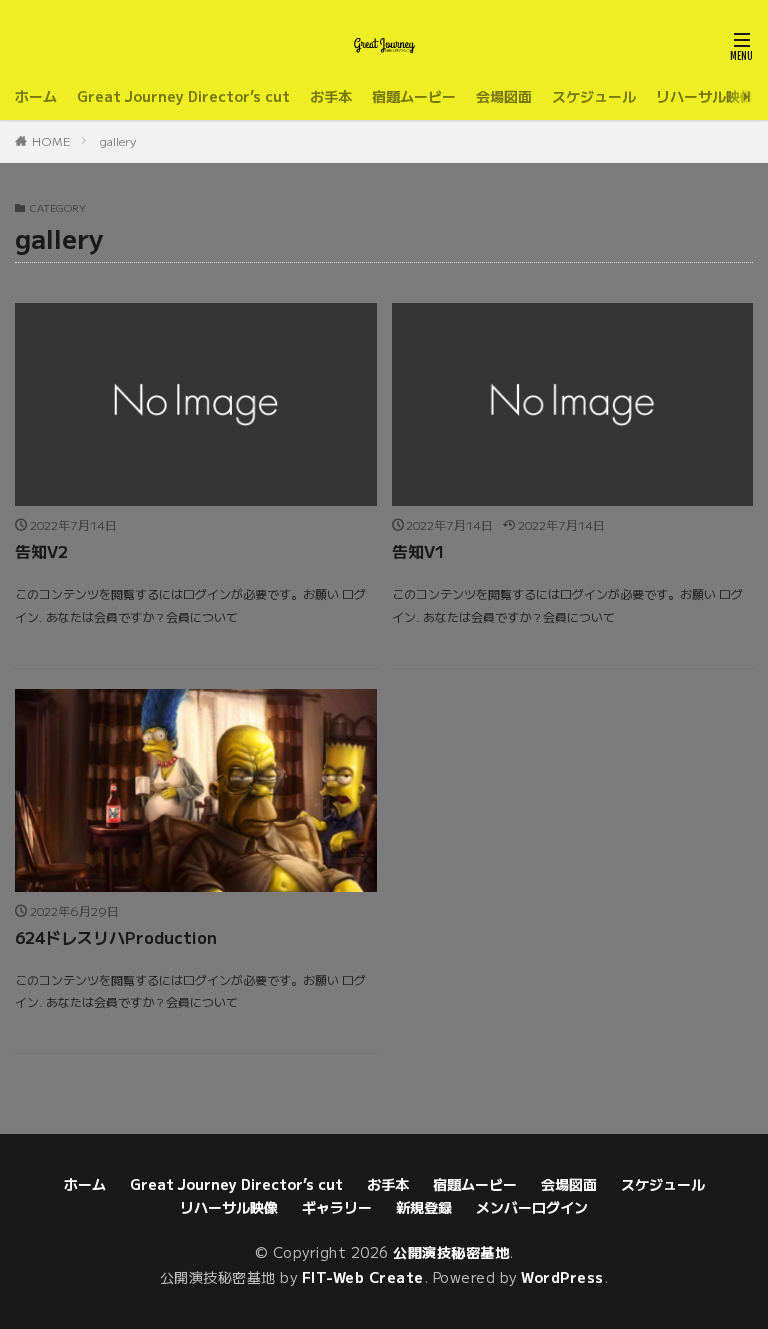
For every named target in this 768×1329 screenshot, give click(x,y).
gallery (118, 140)
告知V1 (418, 551)
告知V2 (41, 551)
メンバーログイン (532, 1207)
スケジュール (594, 96)
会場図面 (504, 96)
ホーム (36, 96)
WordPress (562, 1277)
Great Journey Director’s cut (183, 96)
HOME (51, 140)
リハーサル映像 (705, 96)
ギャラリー (337, 1207)
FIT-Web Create (363, 1277)
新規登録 (424, 1207)
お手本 (331, 96)
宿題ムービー (414, 96)
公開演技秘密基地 (451, 1252)
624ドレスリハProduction (116, 937)
